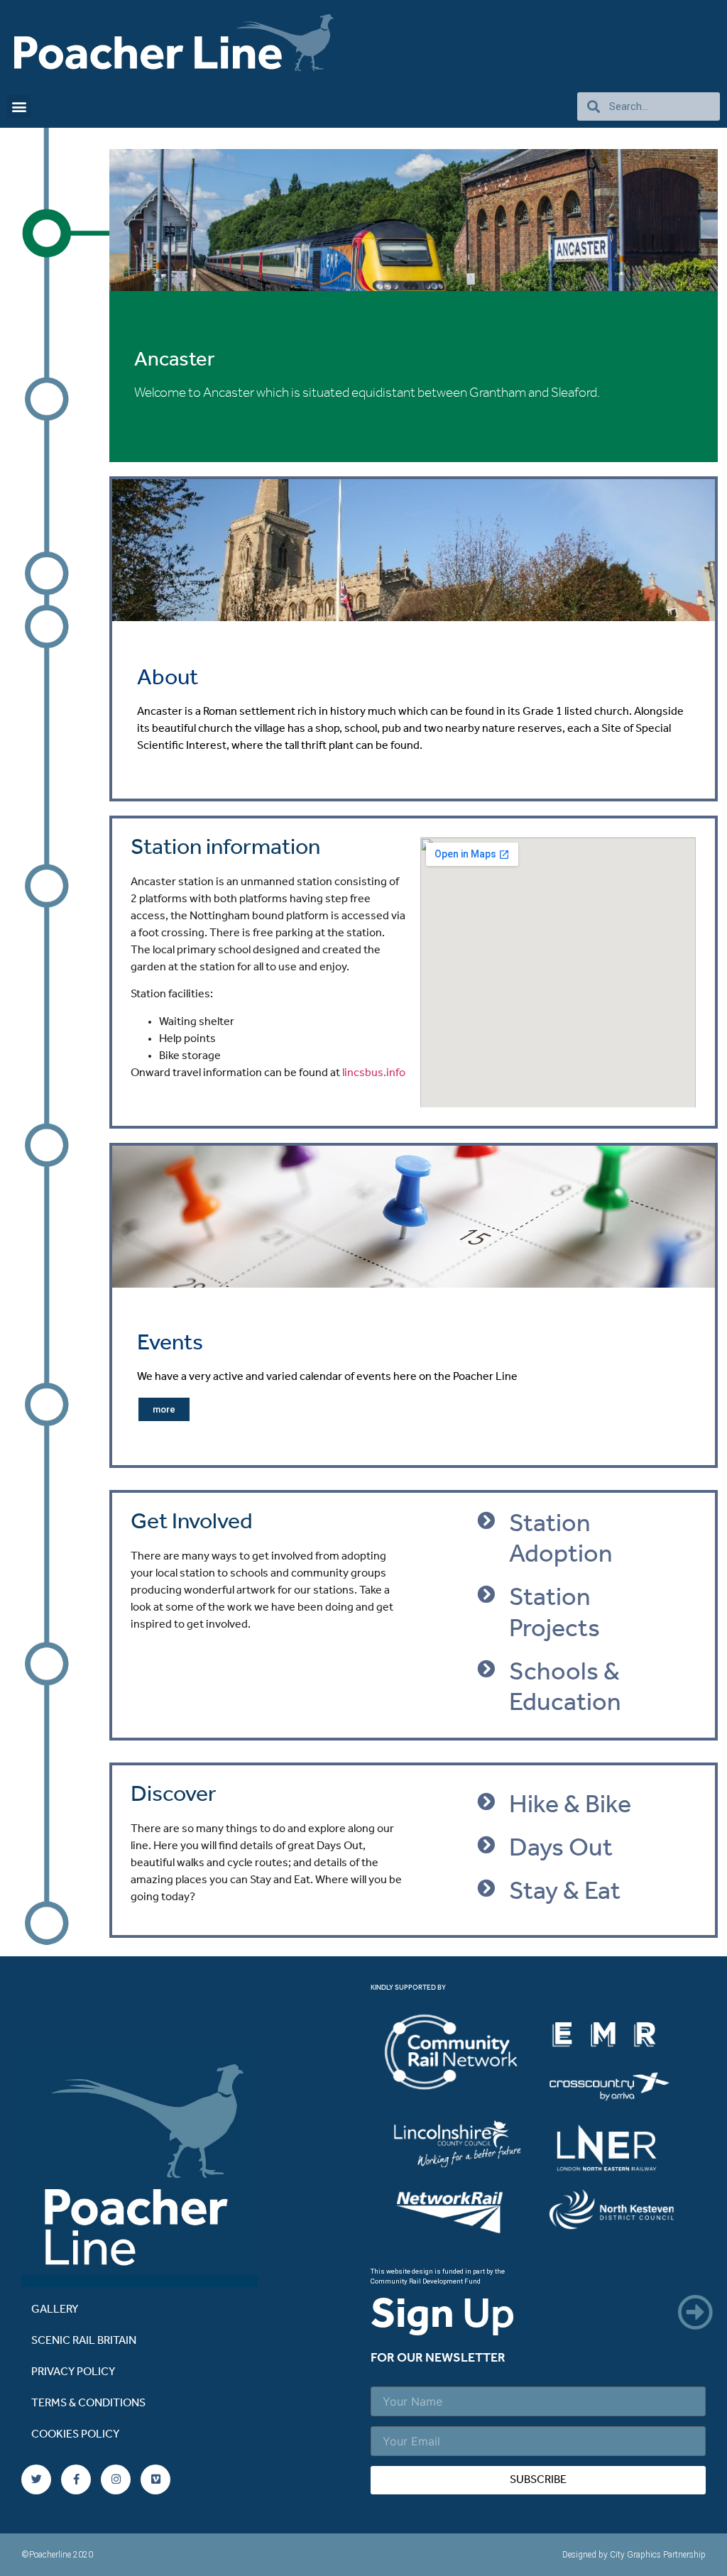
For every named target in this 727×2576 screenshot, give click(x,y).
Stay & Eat (565, 1892)
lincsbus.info (374, 1073)
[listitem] (463, 2055)
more (164, 1409)
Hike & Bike (570, 1806)
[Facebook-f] (76, 2479)
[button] (19, 107)
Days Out (561, 1849)
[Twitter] (36, 2479)
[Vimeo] (155, 2479)
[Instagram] (116, 2479)
